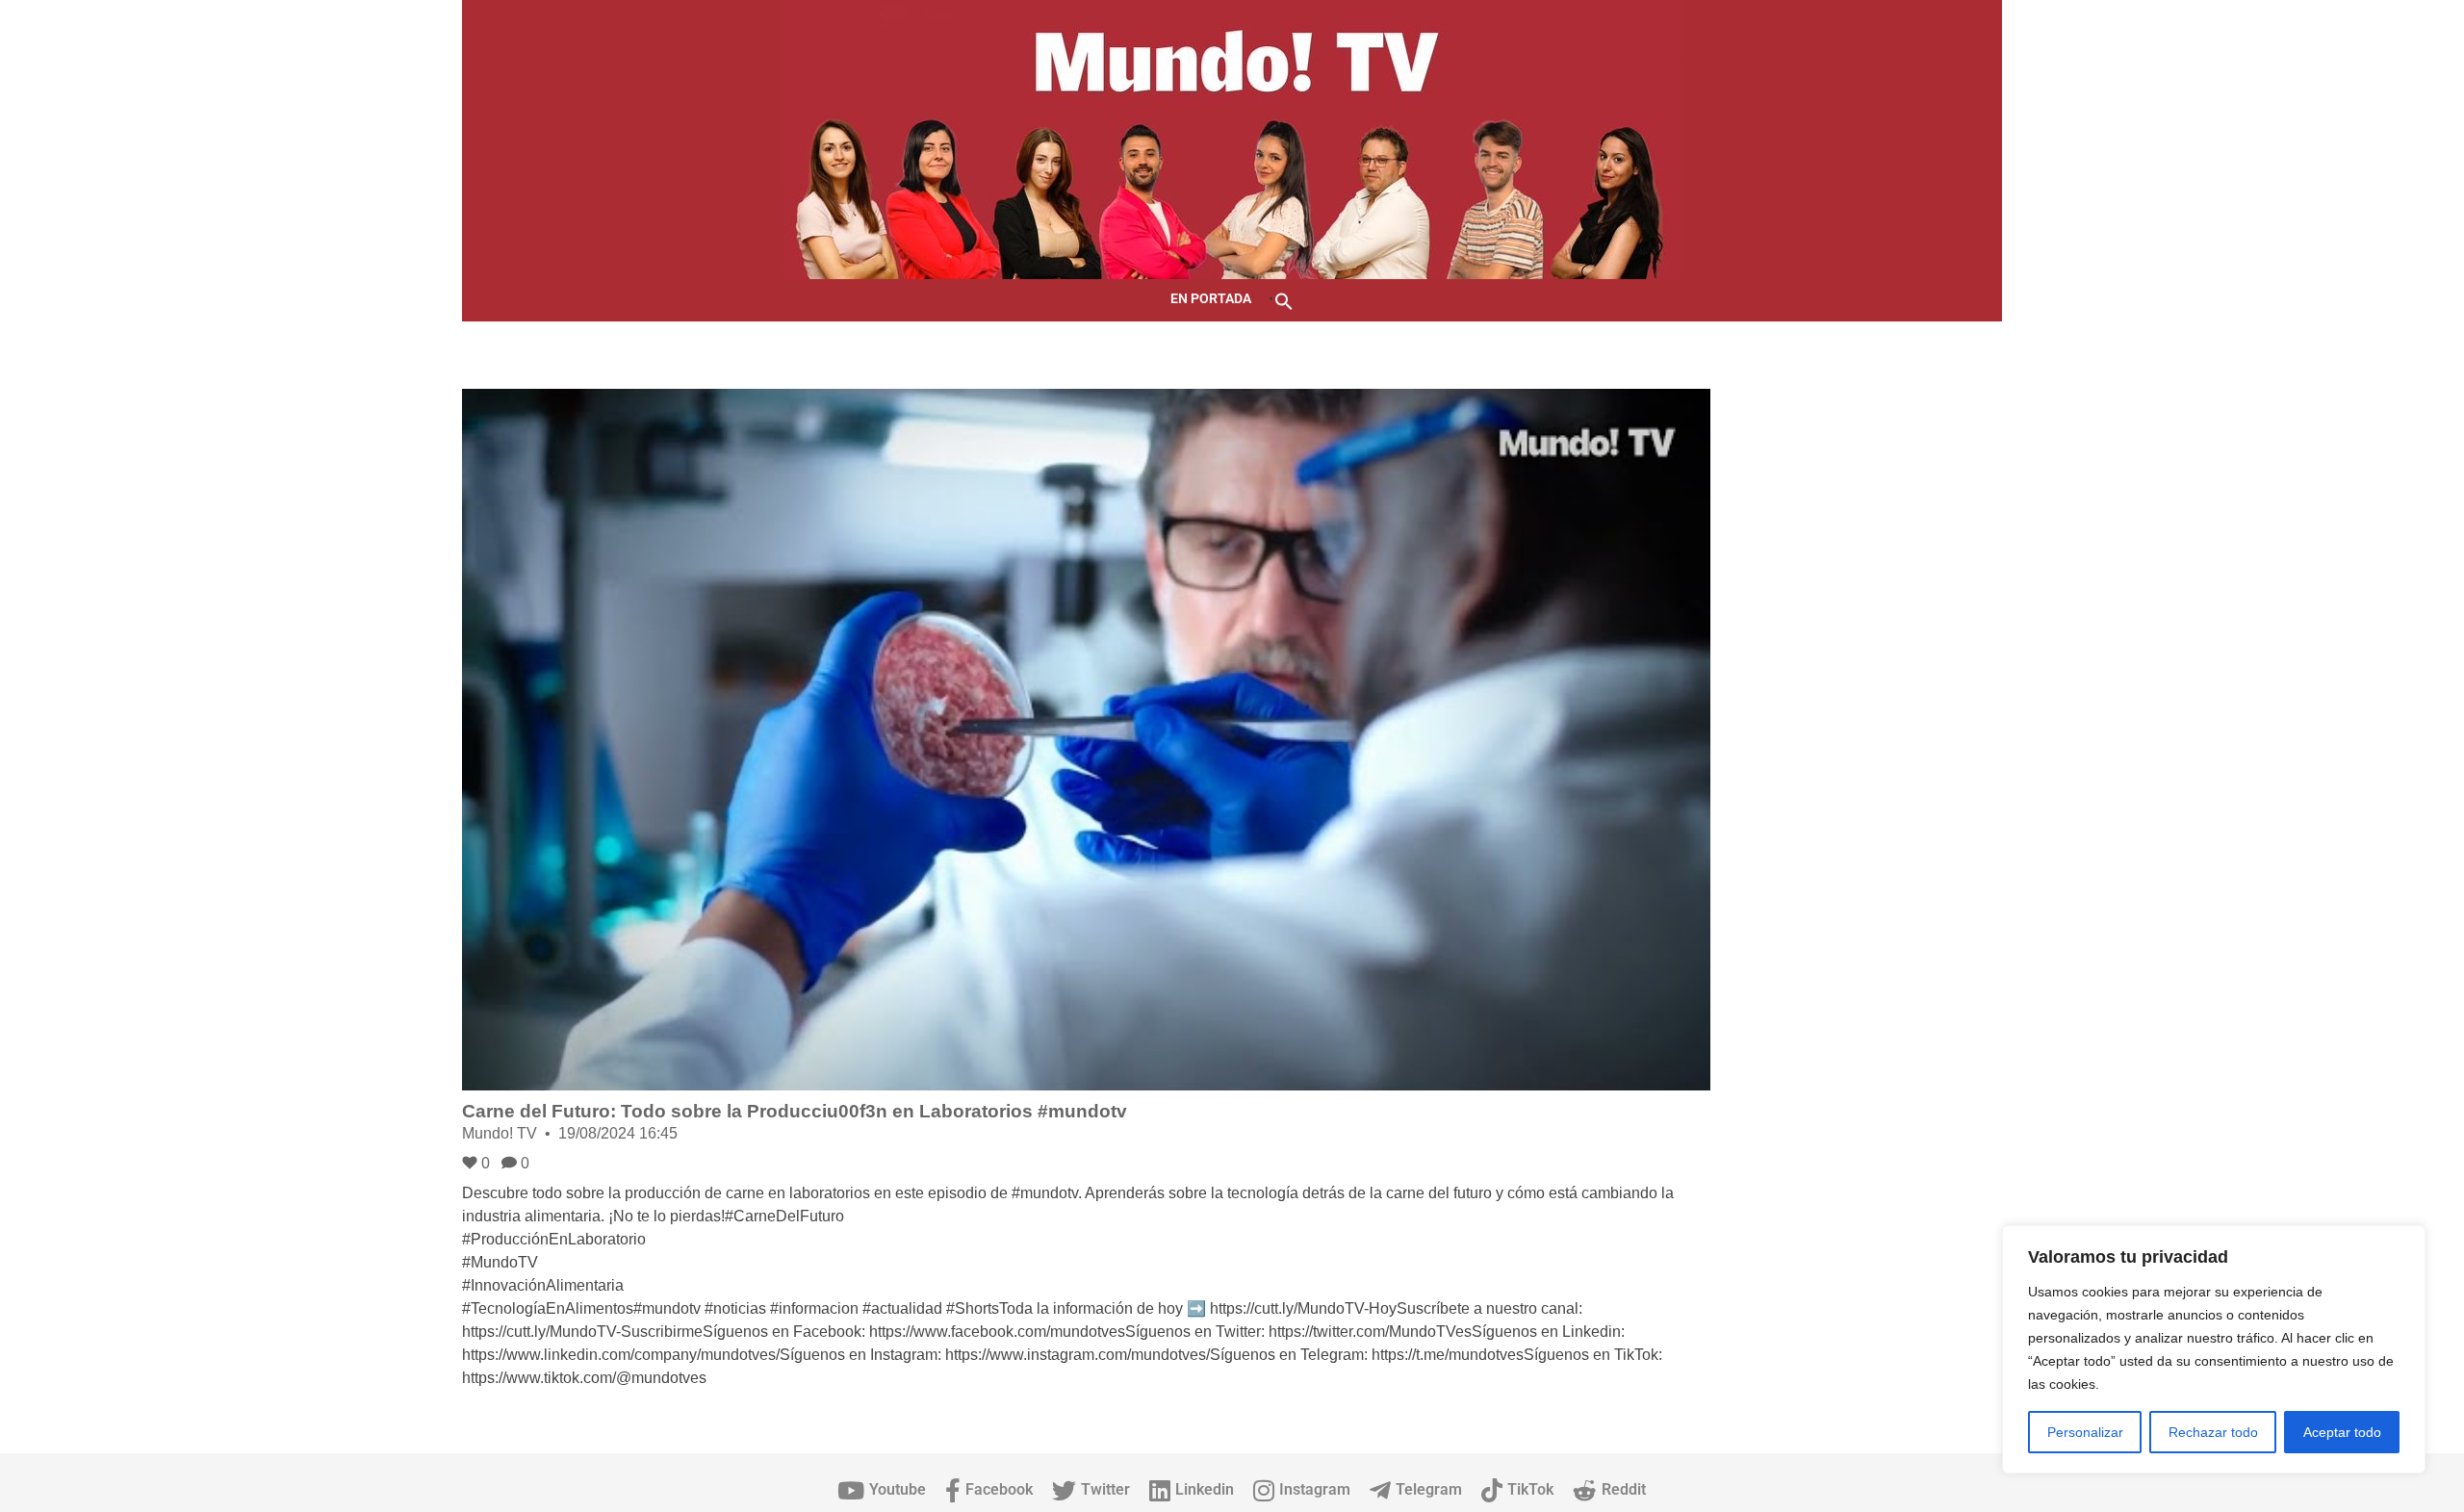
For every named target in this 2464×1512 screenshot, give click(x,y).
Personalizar (2085, 1432)
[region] (2214, 1349)
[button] (1284, 300)
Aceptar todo (2342, 1432)
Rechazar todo (2213, 1432)
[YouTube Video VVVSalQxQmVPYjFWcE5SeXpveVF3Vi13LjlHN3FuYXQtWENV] (1086, 740)
